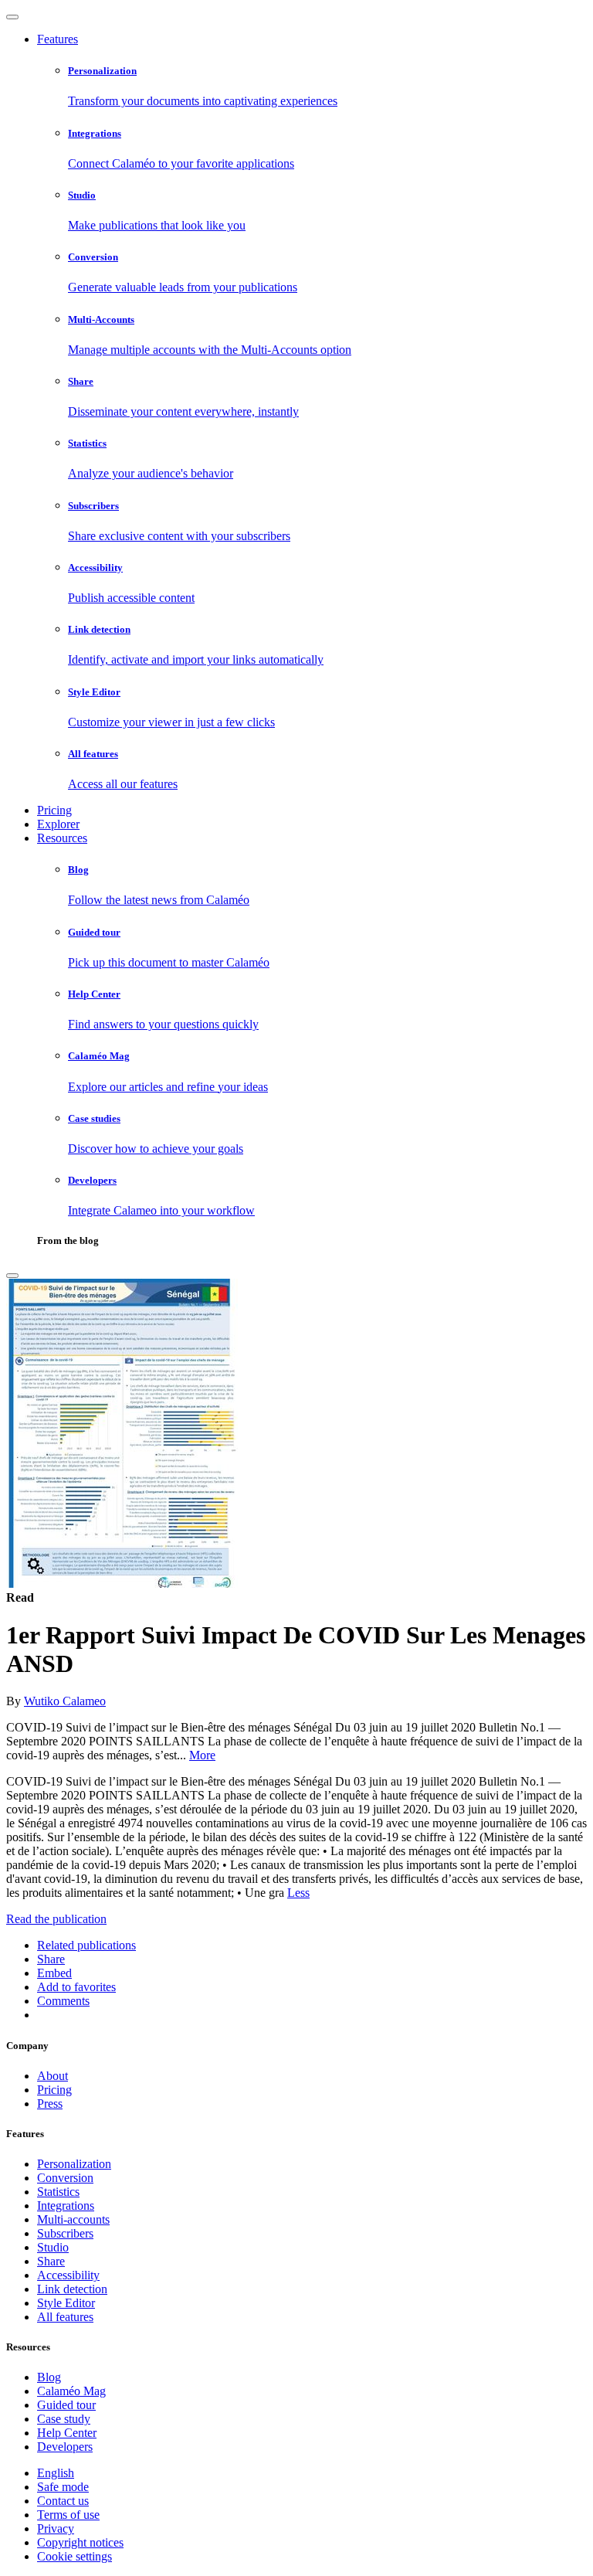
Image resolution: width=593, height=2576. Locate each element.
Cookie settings (75, 2556)
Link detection (72, 2289)
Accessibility (68, 2275)
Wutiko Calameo (65, 1701)
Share (51, 2261)
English (56, 2473)
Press (50, 2104)
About (53, 2076)
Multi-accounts (73, 2219)
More (202, 1755)
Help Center (67, 2433)
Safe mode (63, 2487)
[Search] (12, 1276)
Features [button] (58, 39)
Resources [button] (62, 838)
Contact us (63, 2501)
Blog (49, 2377)
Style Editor (66, 2303)
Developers (65, 2447)
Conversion (65, 2178)
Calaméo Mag (71, 2391)
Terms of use (68, 2515)
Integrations (66, 2206)
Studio (53, 2247)
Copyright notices (80, 2542)
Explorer (58, 824)
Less (298, 1893)
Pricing (54, 810)
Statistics (58, 2192)
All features (65, 2317)
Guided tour (66, 2405)
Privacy (56, 2528)
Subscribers (65, 2233)
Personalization (74, 2164)
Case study (64, 2419)
